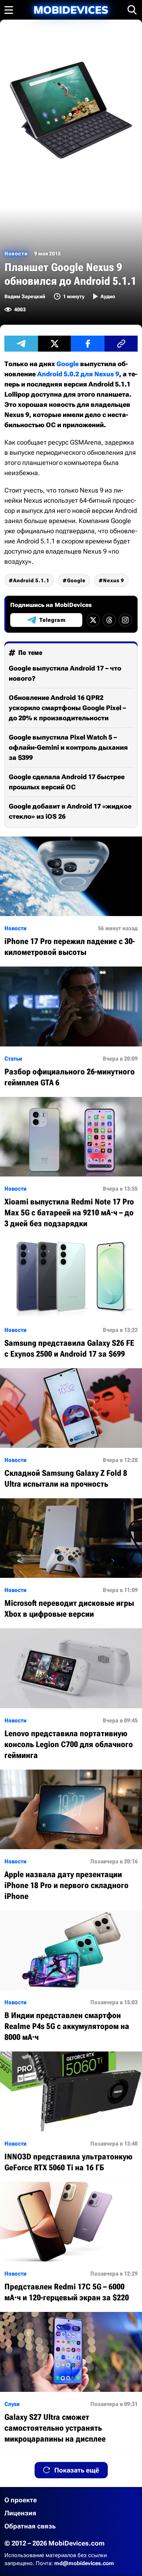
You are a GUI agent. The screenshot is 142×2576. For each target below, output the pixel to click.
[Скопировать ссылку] (121, 344)
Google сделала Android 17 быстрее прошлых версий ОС (67, 782)
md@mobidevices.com (84, 2563)
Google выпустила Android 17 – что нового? (65, 673)
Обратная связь (30, 2526)
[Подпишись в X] (93, 620)
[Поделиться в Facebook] (88, 344)
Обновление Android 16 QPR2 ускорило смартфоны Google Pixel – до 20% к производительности (67, 708)
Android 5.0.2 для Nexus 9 (78, 374)
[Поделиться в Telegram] (21, 344)
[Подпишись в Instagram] (125, 620)
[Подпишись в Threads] (109, 620)
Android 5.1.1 (31, 580)
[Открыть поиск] (132, 10)
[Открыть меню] (9, 10)
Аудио (108, 296)
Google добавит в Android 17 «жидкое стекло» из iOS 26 (70, 811)
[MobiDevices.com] (71, 10)
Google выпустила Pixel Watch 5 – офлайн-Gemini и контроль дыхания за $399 (68, 747)
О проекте (21, 2500)
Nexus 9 (114, 580)
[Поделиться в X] (55, 344)
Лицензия (20, 2513)
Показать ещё (77, 2470)
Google (68, 364)
